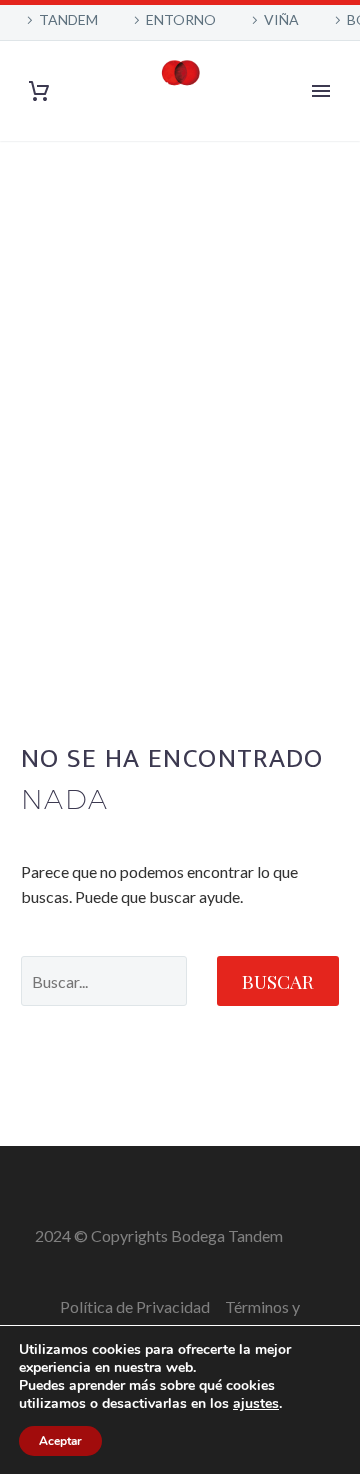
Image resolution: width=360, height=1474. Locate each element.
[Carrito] (39, 91)
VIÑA (281, 19)
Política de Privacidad (135, 1306)
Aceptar (60, 1441)
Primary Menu (321, 91)
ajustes (256, 1404)
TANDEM (68, 19)
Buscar (278, 981)
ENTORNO (181, 19)
